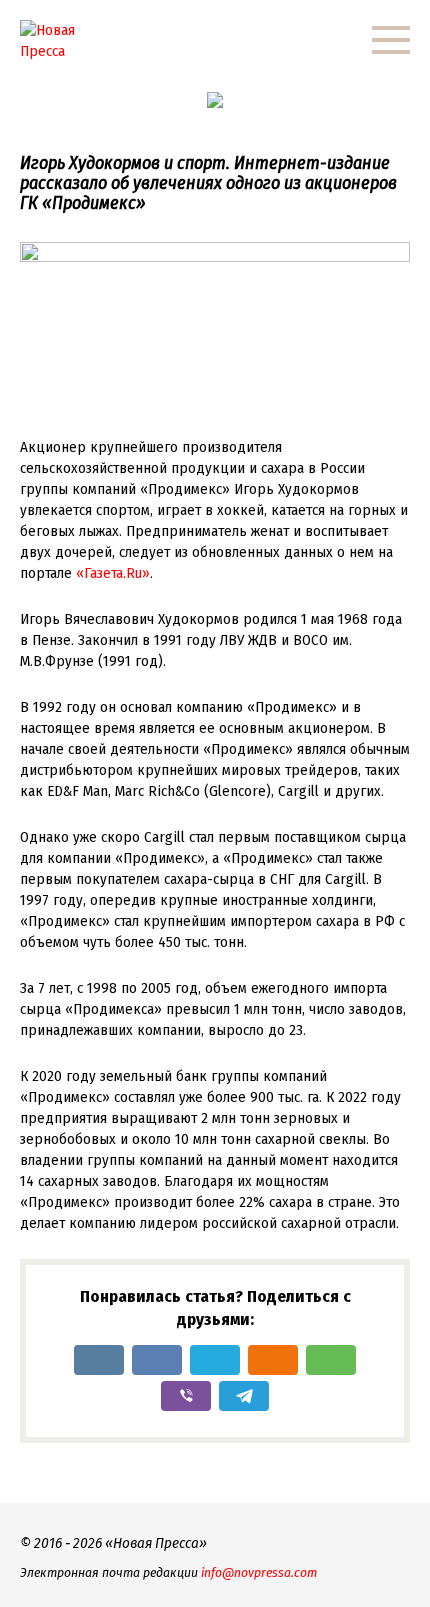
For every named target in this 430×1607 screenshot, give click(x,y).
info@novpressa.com (259, 1572)
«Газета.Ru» (113, 573)
